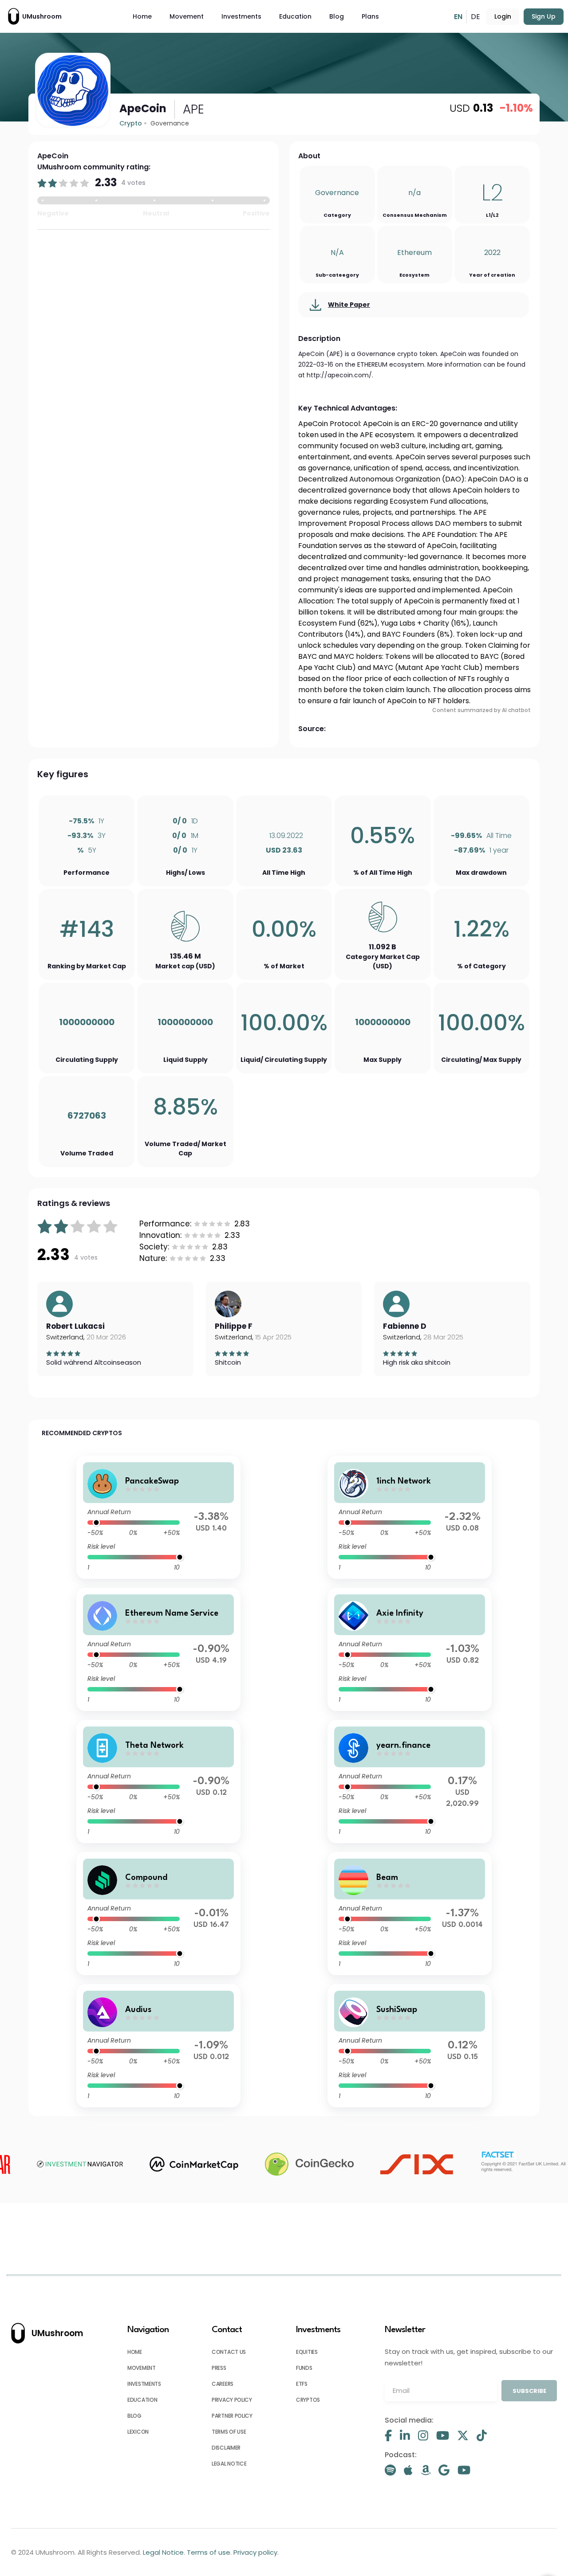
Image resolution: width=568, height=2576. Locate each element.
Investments (241, 16)
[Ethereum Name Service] (159, 1649)
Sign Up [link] (544, 16)
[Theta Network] (159, 1781)
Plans (370, 16)
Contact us (229, 2352)
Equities (307, 2352)
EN (458, 17)
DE (475, 17)
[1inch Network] (410, 1517)
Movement (187, 16)
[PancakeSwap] (159, 1517)
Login (503, 16)
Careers (223, 2384)
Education (295, 16)
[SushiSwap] (410, 2046)
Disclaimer (226, 2448)
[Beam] (410, 1914)
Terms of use (229, 2432)
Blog (337, 16)
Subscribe (529, 2391)
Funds (304, 2368)
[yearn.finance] (410, 1781)
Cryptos (308, 2400)
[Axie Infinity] (410, 1649)
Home (142, 16)
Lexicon (138, 2432)
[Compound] (159, 1914)
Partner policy (232, 2416)
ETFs (302, 2384)
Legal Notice (229, 2464)
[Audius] (159, 2046)
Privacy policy (232, 2400)
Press (219, 2368)
